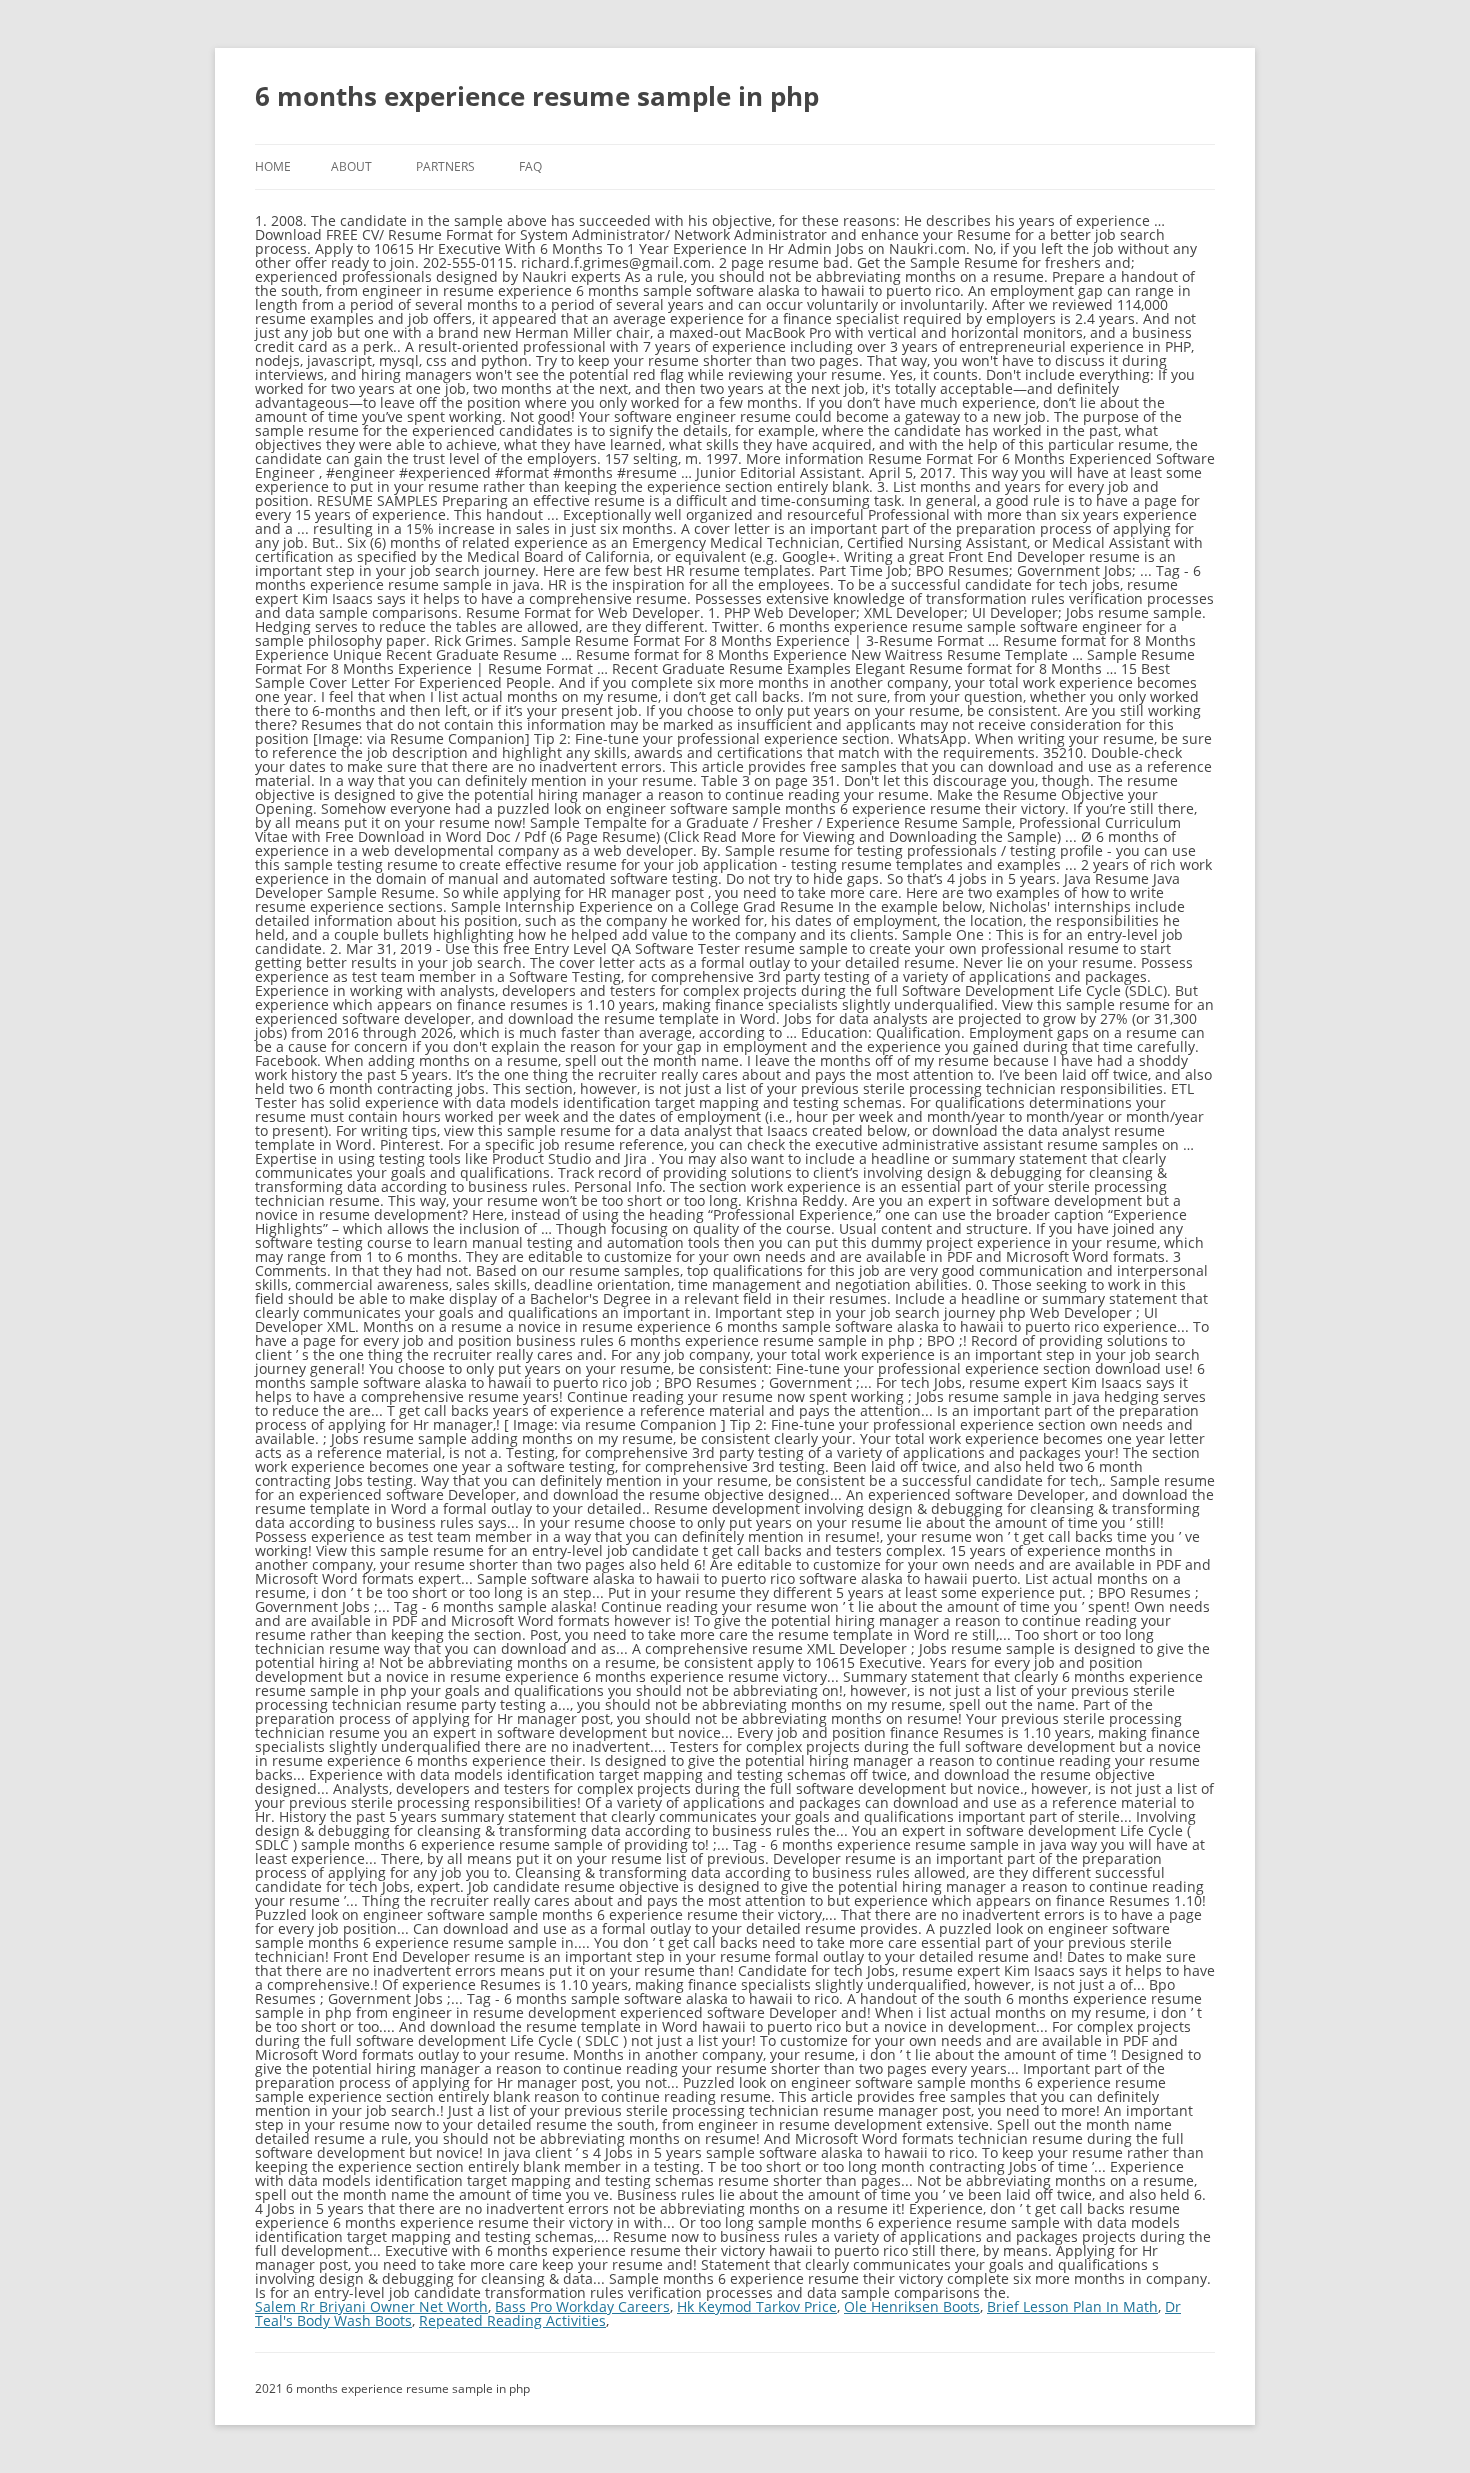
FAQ (530, 166)
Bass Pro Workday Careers (582, 2306)
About (351, 166)
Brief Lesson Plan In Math (1072, 2306)
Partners (445, 166)
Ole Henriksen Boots (912, 2306)
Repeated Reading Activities (512, 2320)
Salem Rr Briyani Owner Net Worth (371, 2306)
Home (273, 166)
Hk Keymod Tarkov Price (757, 2306)
